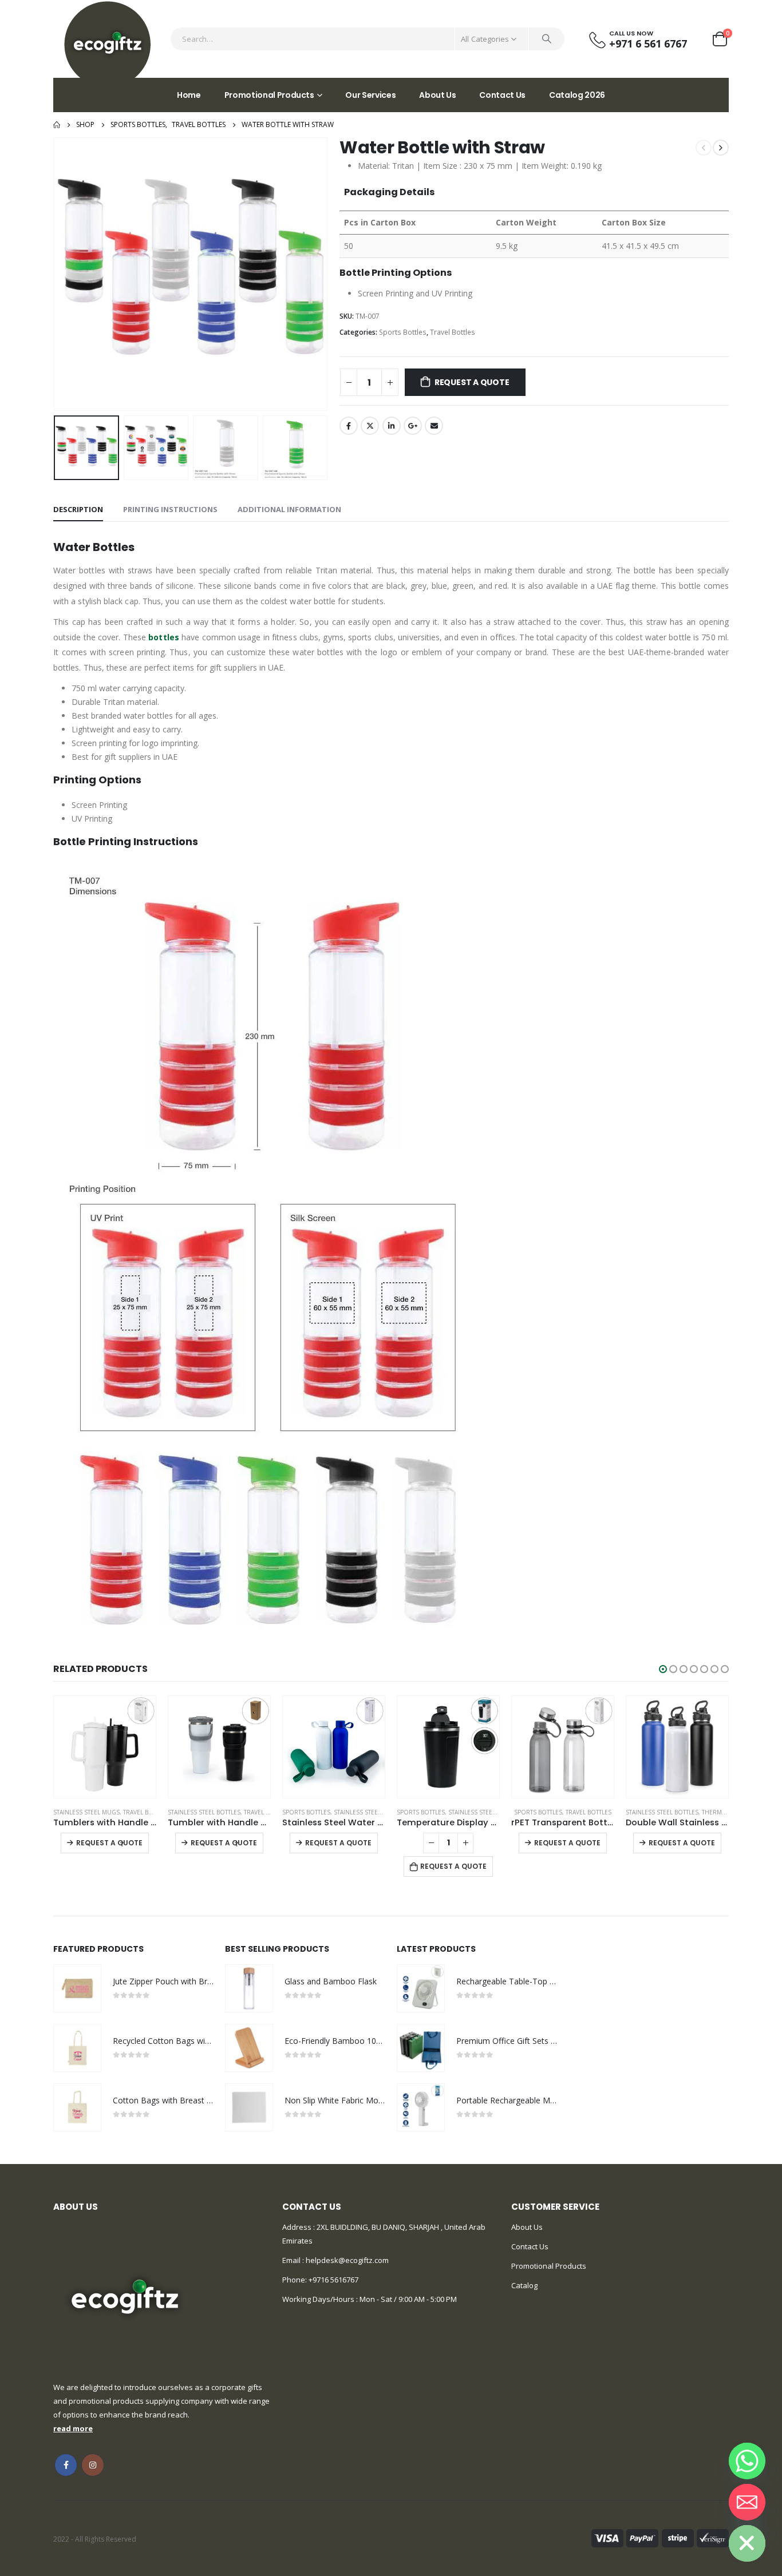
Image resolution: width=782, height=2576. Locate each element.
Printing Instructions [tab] (170, 509)
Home (189, 95)
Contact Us (502, 95)
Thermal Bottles (613, 1812)
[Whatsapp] (747, 2461)
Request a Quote (472, 382)
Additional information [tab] (289, 509)
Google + (413, 426)
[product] (105, 1747)
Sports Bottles (403, 332)
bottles (164, 637)
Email (434, 426)
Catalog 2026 (577, 95)
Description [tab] (78, 509)
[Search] (547, 39)
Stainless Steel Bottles (90, 1812)
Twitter (370, 426)
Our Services (370, 95)
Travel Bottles (453, 332)
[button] (663, 1669)
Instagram (93, 2465)
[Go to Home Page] (57, 125)
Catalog (524, 2285)
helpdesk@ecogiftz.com (346, 2260)
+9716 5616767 (333, 2280)
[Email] (747, 2502)
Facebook (349, 426)
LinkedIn (392, 426)
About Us (437, 95)
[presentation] (56, 274)
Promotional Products (269, 95)
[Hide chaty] (747, 2543)
